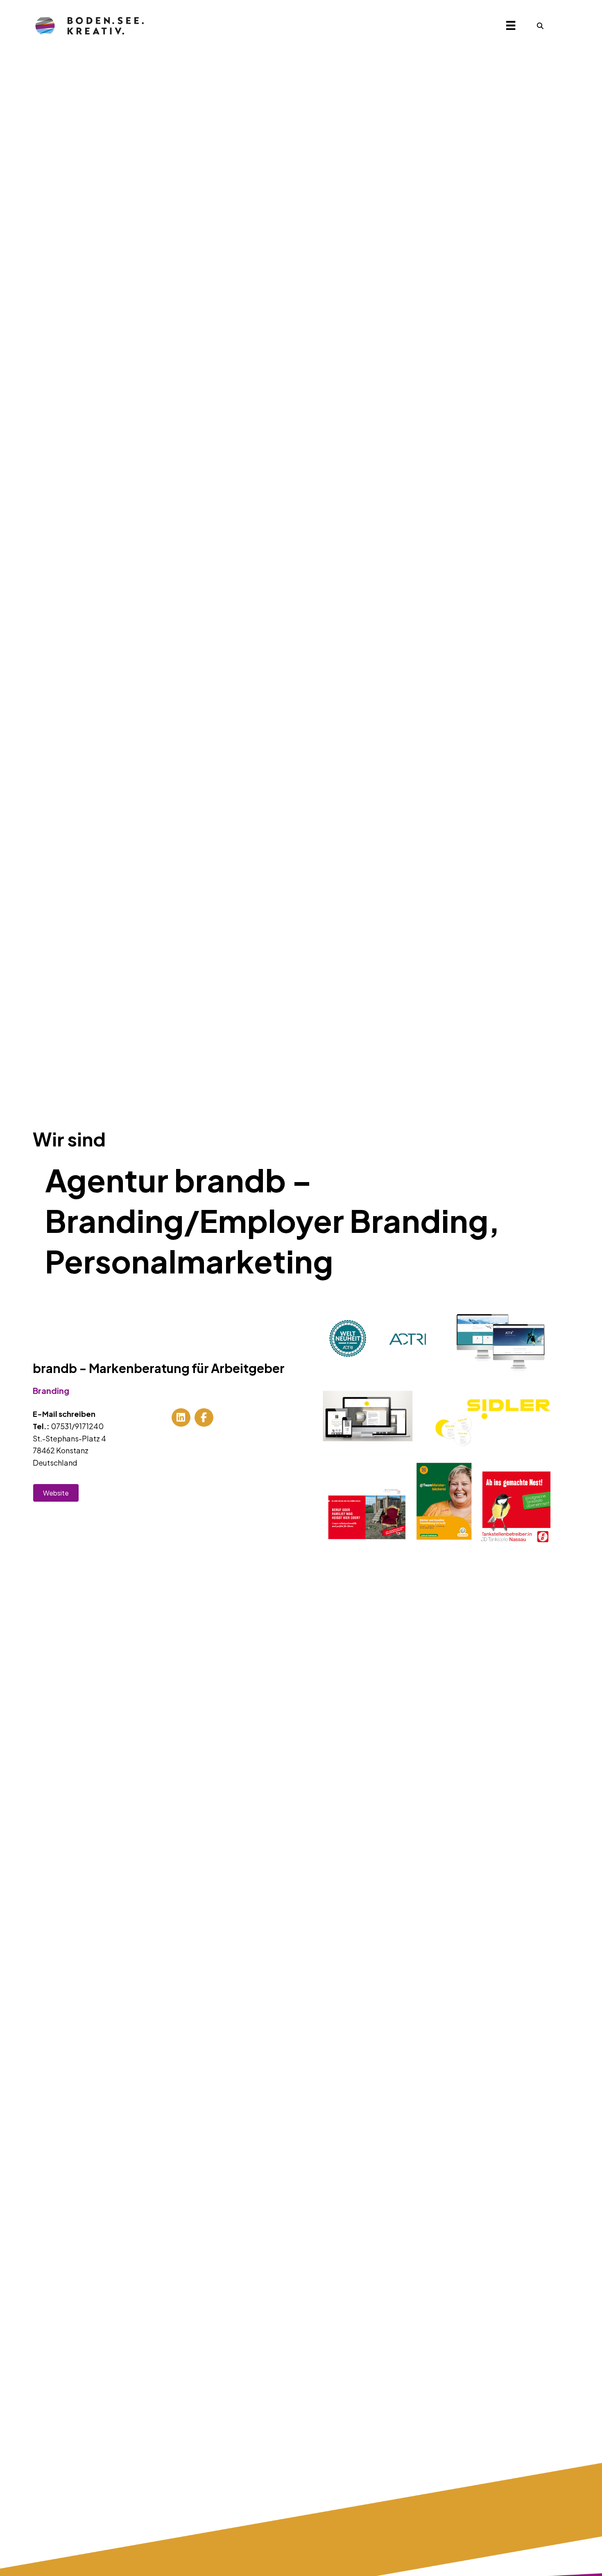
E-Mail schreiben (64, 1414)
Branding (51, 1390)
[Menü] (511, 25)
